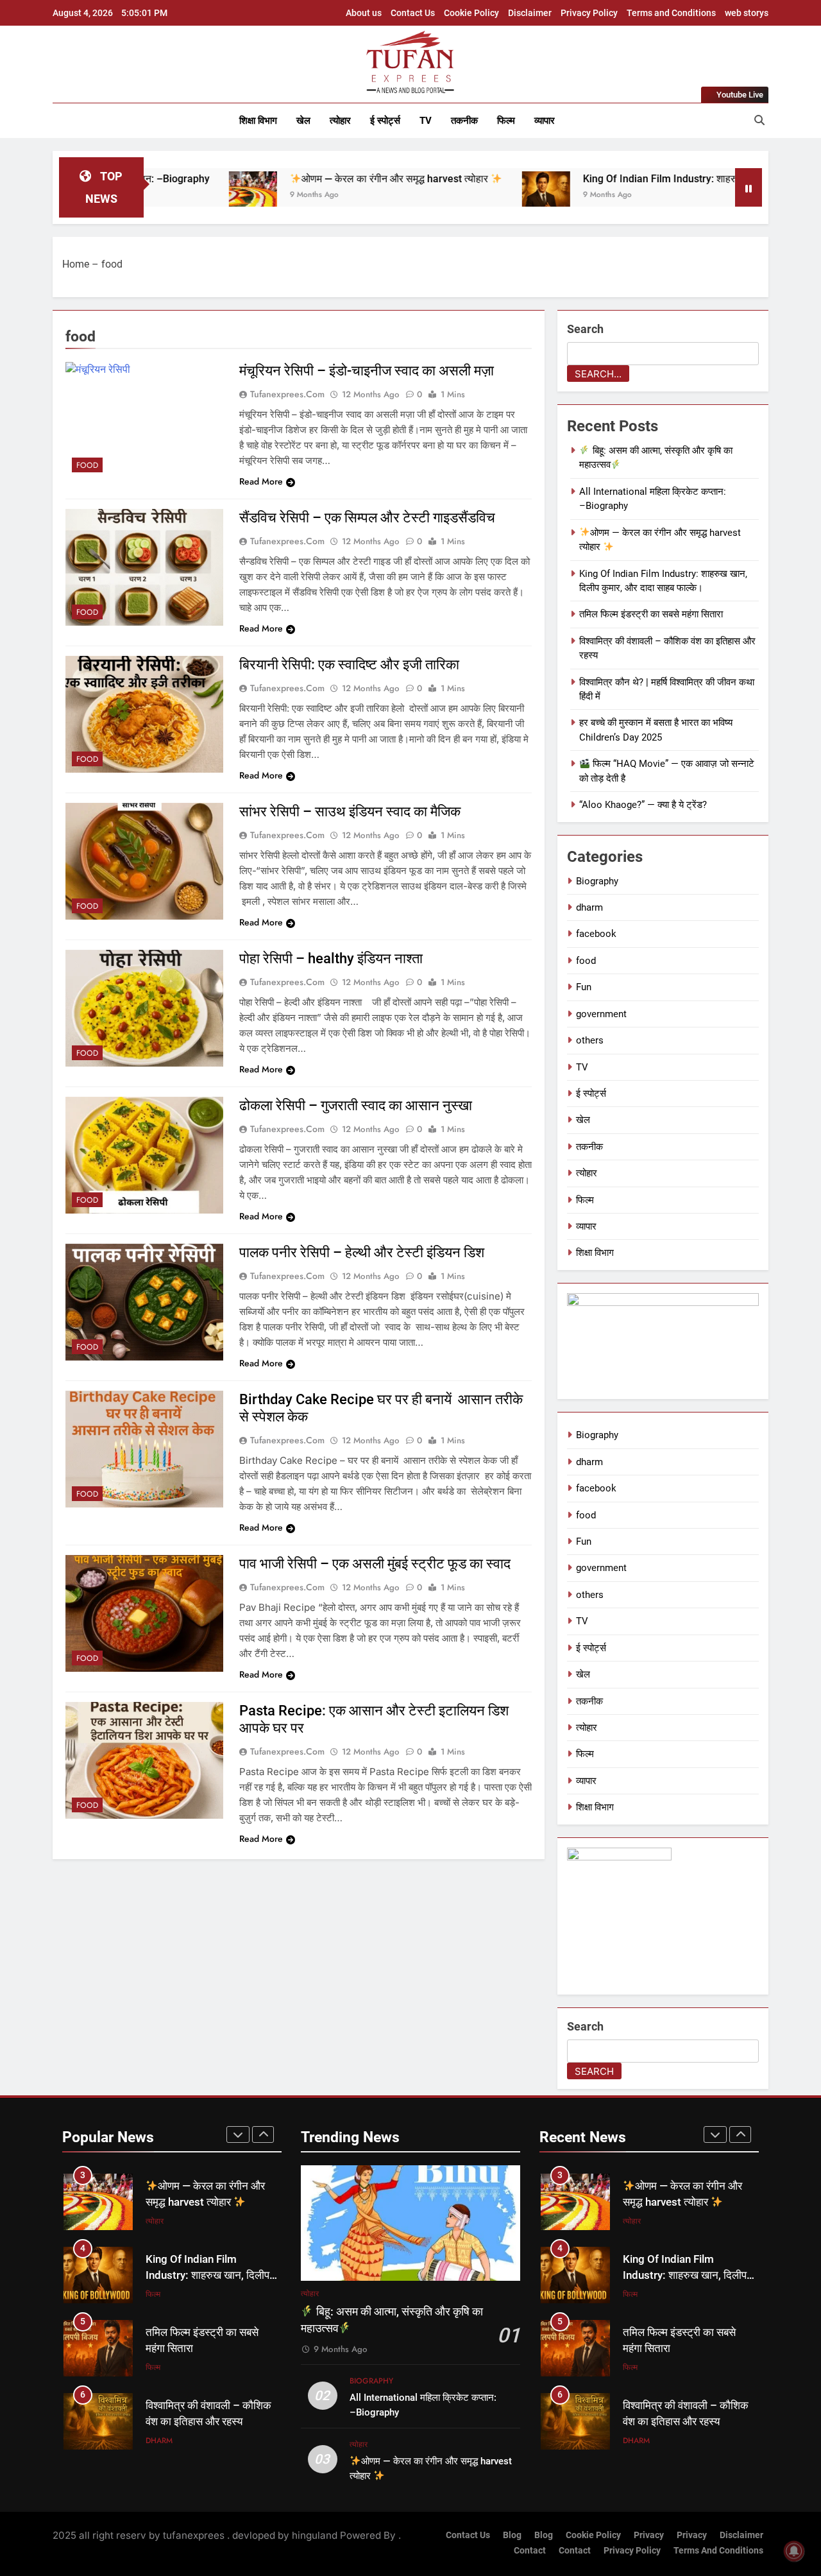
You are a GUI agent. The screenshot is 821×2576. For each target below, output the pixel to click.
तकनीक (464, 121)
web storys (747, 13)
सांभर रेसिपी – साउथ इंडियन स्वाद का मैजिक (350, 811)
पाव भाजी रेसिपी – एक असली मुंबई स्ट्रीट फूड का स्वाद (375, 1564)
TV (426, 121)
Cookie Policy (471, 13)
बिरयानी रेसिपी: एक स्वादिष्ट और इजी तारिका (349, 665)
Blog (512, 2535)
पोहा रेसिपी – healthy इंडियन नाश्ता (334, 958)
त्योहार (340, 121)
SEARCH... (598, 374)
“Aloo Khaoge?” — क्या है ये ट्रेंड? (643, 805)
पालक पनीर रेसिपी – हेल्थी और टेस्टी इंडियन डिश (362, 1252)
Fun (584, 987)
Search (585, 329)
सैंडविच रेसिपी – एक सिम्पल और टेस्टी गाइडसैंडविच (367, 518)
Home (76, 264)
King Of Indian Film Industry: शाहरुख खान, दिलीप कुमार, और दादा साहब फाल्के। (651, 179)
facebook (596, 934)
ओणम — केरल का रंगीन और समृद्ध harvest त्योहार (304, 179)
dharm (589, 907)
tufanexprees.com (287, 394)
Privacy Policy (589, 13)
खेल (303, 121)
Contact (530, 2551)
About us (364, 13)
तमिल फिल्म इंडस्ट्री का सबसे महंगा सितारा (651, 614)
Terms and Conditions (671, 13)
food (87, 465)
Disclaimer (530, 13)
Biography (597, 881)
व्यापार (545, 121)
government (601, 1014)
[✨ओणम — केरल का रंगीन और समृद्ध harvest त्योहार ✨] (161, 195)
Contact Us (413, 13)
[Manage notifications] (794, 2551)
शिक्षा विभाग (258, 121)
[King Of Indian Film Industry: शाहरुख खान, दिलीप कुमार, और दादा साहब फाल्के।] (454, 195)
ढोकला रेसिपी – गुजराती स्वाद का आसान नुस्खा (356, 1105)
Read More (261, 481)
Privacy (649, 2535)
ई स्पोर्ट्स (385, 121)
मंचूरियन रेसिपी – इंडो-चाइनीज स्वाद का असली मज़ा (367, 371)
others (590, 1040)
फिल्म (506, 121)
